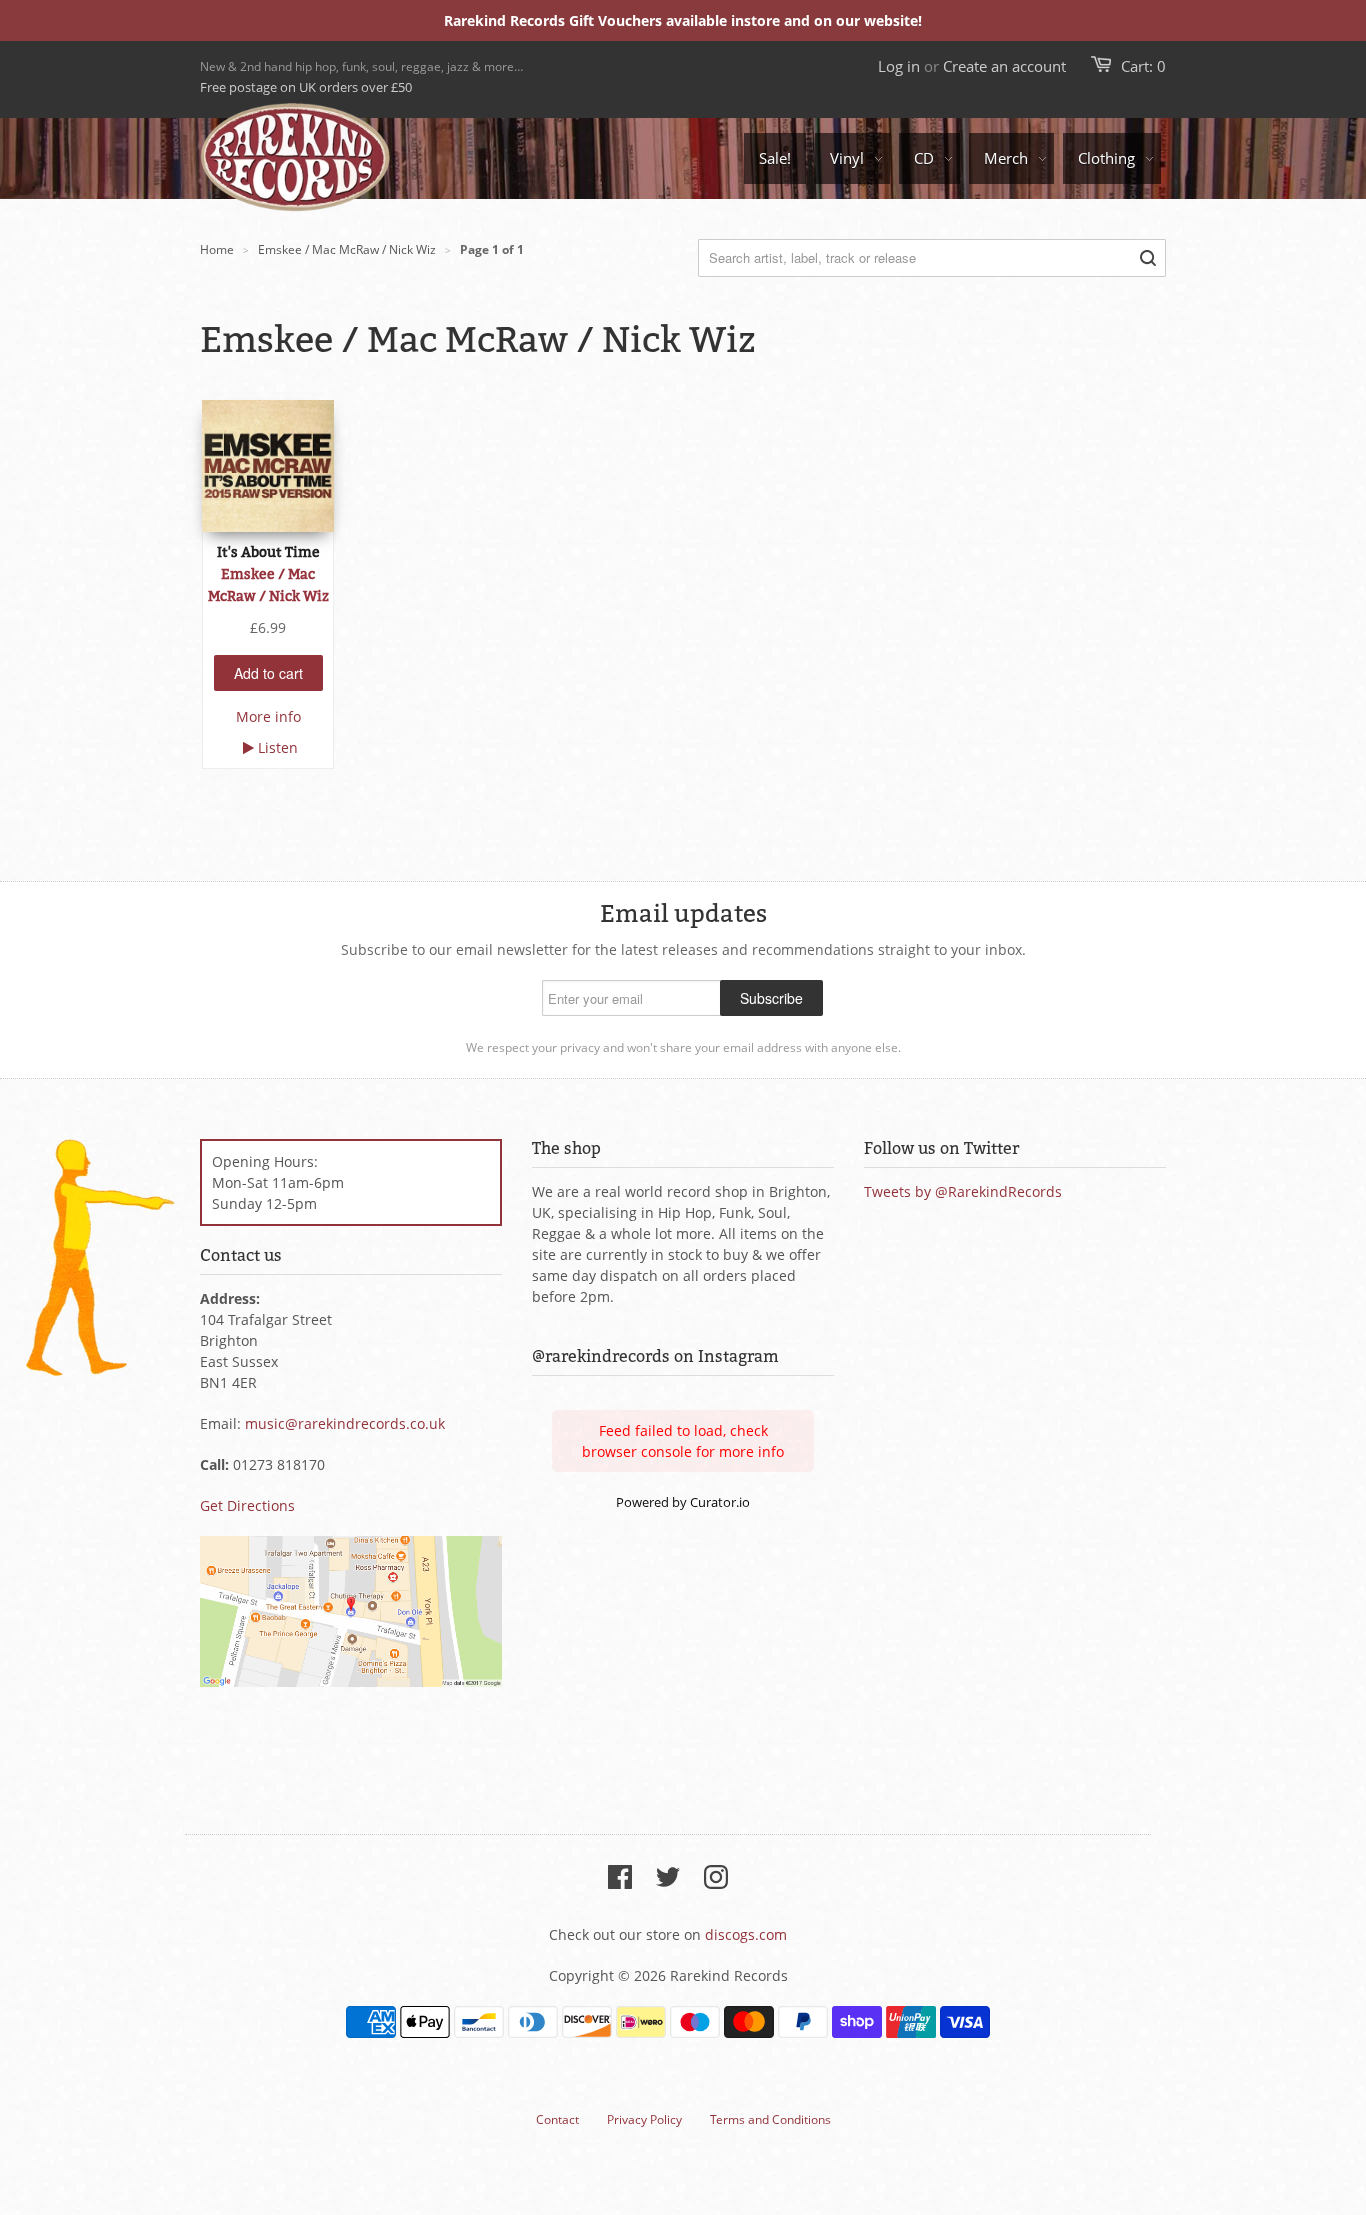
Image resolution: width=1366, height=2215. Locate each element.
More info (268, 716)
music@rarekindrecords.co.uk (345, 1423)
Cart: (1143, 66)
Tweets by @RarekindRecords (963, 1191)
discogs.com (746, 1934)
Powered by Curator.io (683, 1502)
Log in (899, 66)
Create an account (1004, 66)
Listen (278, 747)
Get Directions (247, 1505)
